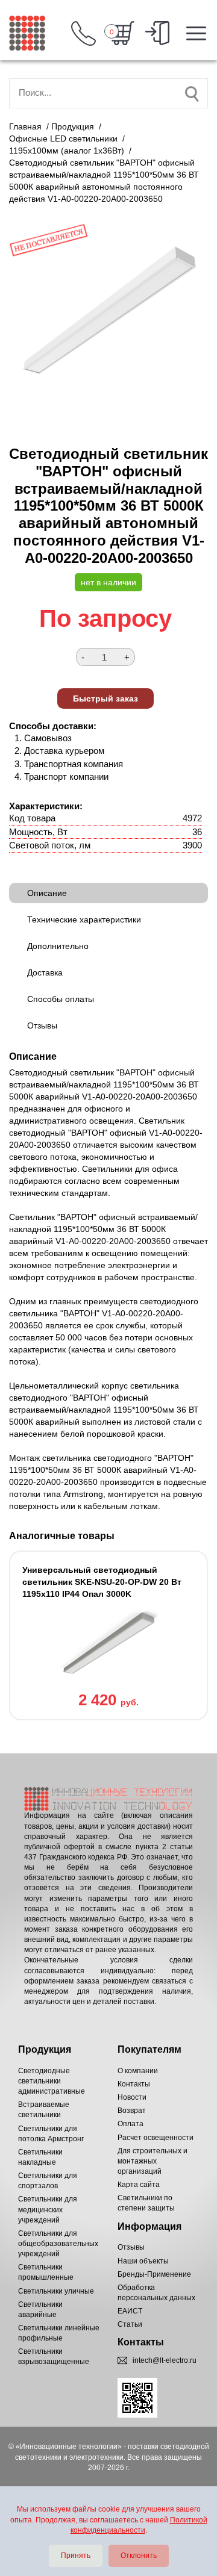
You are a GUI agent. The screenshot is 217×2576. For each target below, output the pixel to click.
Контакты (134, 2084)
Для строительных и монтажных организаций (153, 2161)
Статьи (130, 2324)
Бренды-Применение (154, 2274)
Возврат (132, 2111)
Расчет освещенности (156, 2138)
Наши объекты (143, 2261)
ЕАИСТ (130, 2311)
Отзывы (131, 2247)
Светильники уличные (56, 2291)
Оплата (131, 2124)
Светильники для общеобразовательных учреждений (58, 2244)
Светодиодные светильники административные (52, 2081)
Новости (132, 2097)
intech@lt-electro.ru (165, 2360)
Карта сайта (139, 2185)
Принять (76, 2556)
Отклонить (139, 2556)
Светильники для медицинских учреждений (48, 2209)
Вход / (157, 33)
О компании (138, 2071)
